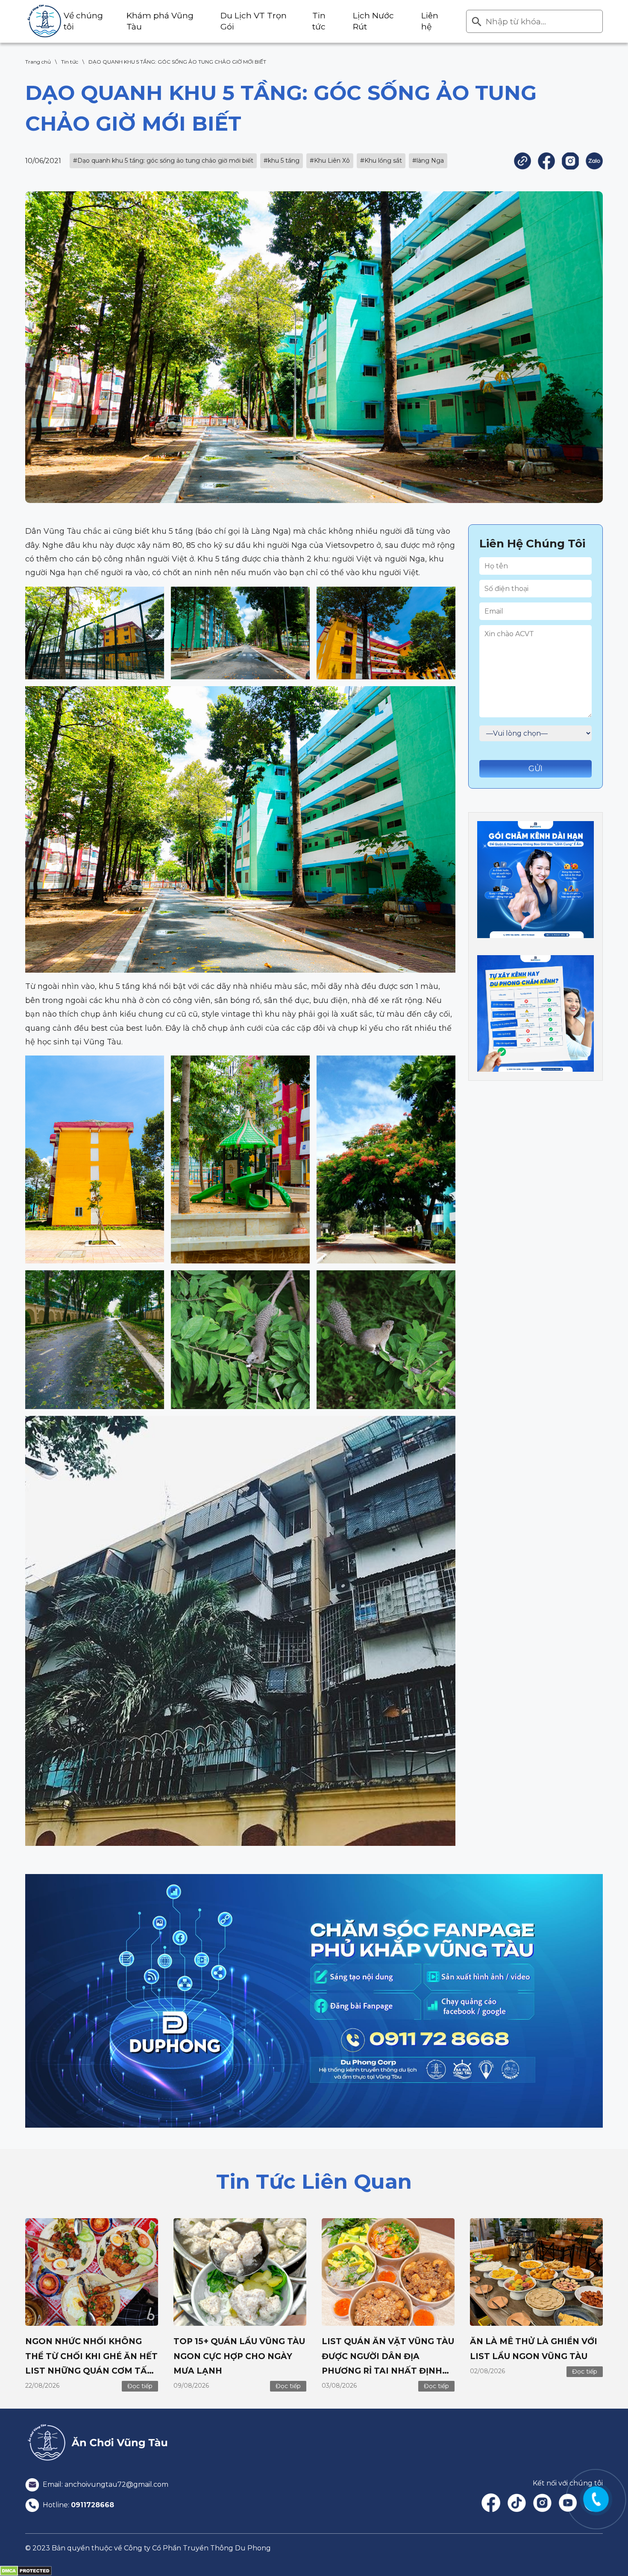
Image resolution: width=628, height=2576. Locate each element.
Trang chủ (38, 62)
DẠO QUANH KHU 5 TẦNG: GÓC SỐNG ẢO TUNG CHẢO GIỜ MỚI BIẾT (177, 62)
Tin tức (70, 62)
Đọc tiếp (140, 2386)
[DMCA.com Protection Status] (26, 2570)
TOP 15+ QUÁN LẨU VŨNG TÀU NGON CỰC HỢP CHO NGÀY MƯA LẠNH (239, 2356)
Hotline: (78, 2505)
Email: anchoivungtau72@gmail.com (105, 2484)
